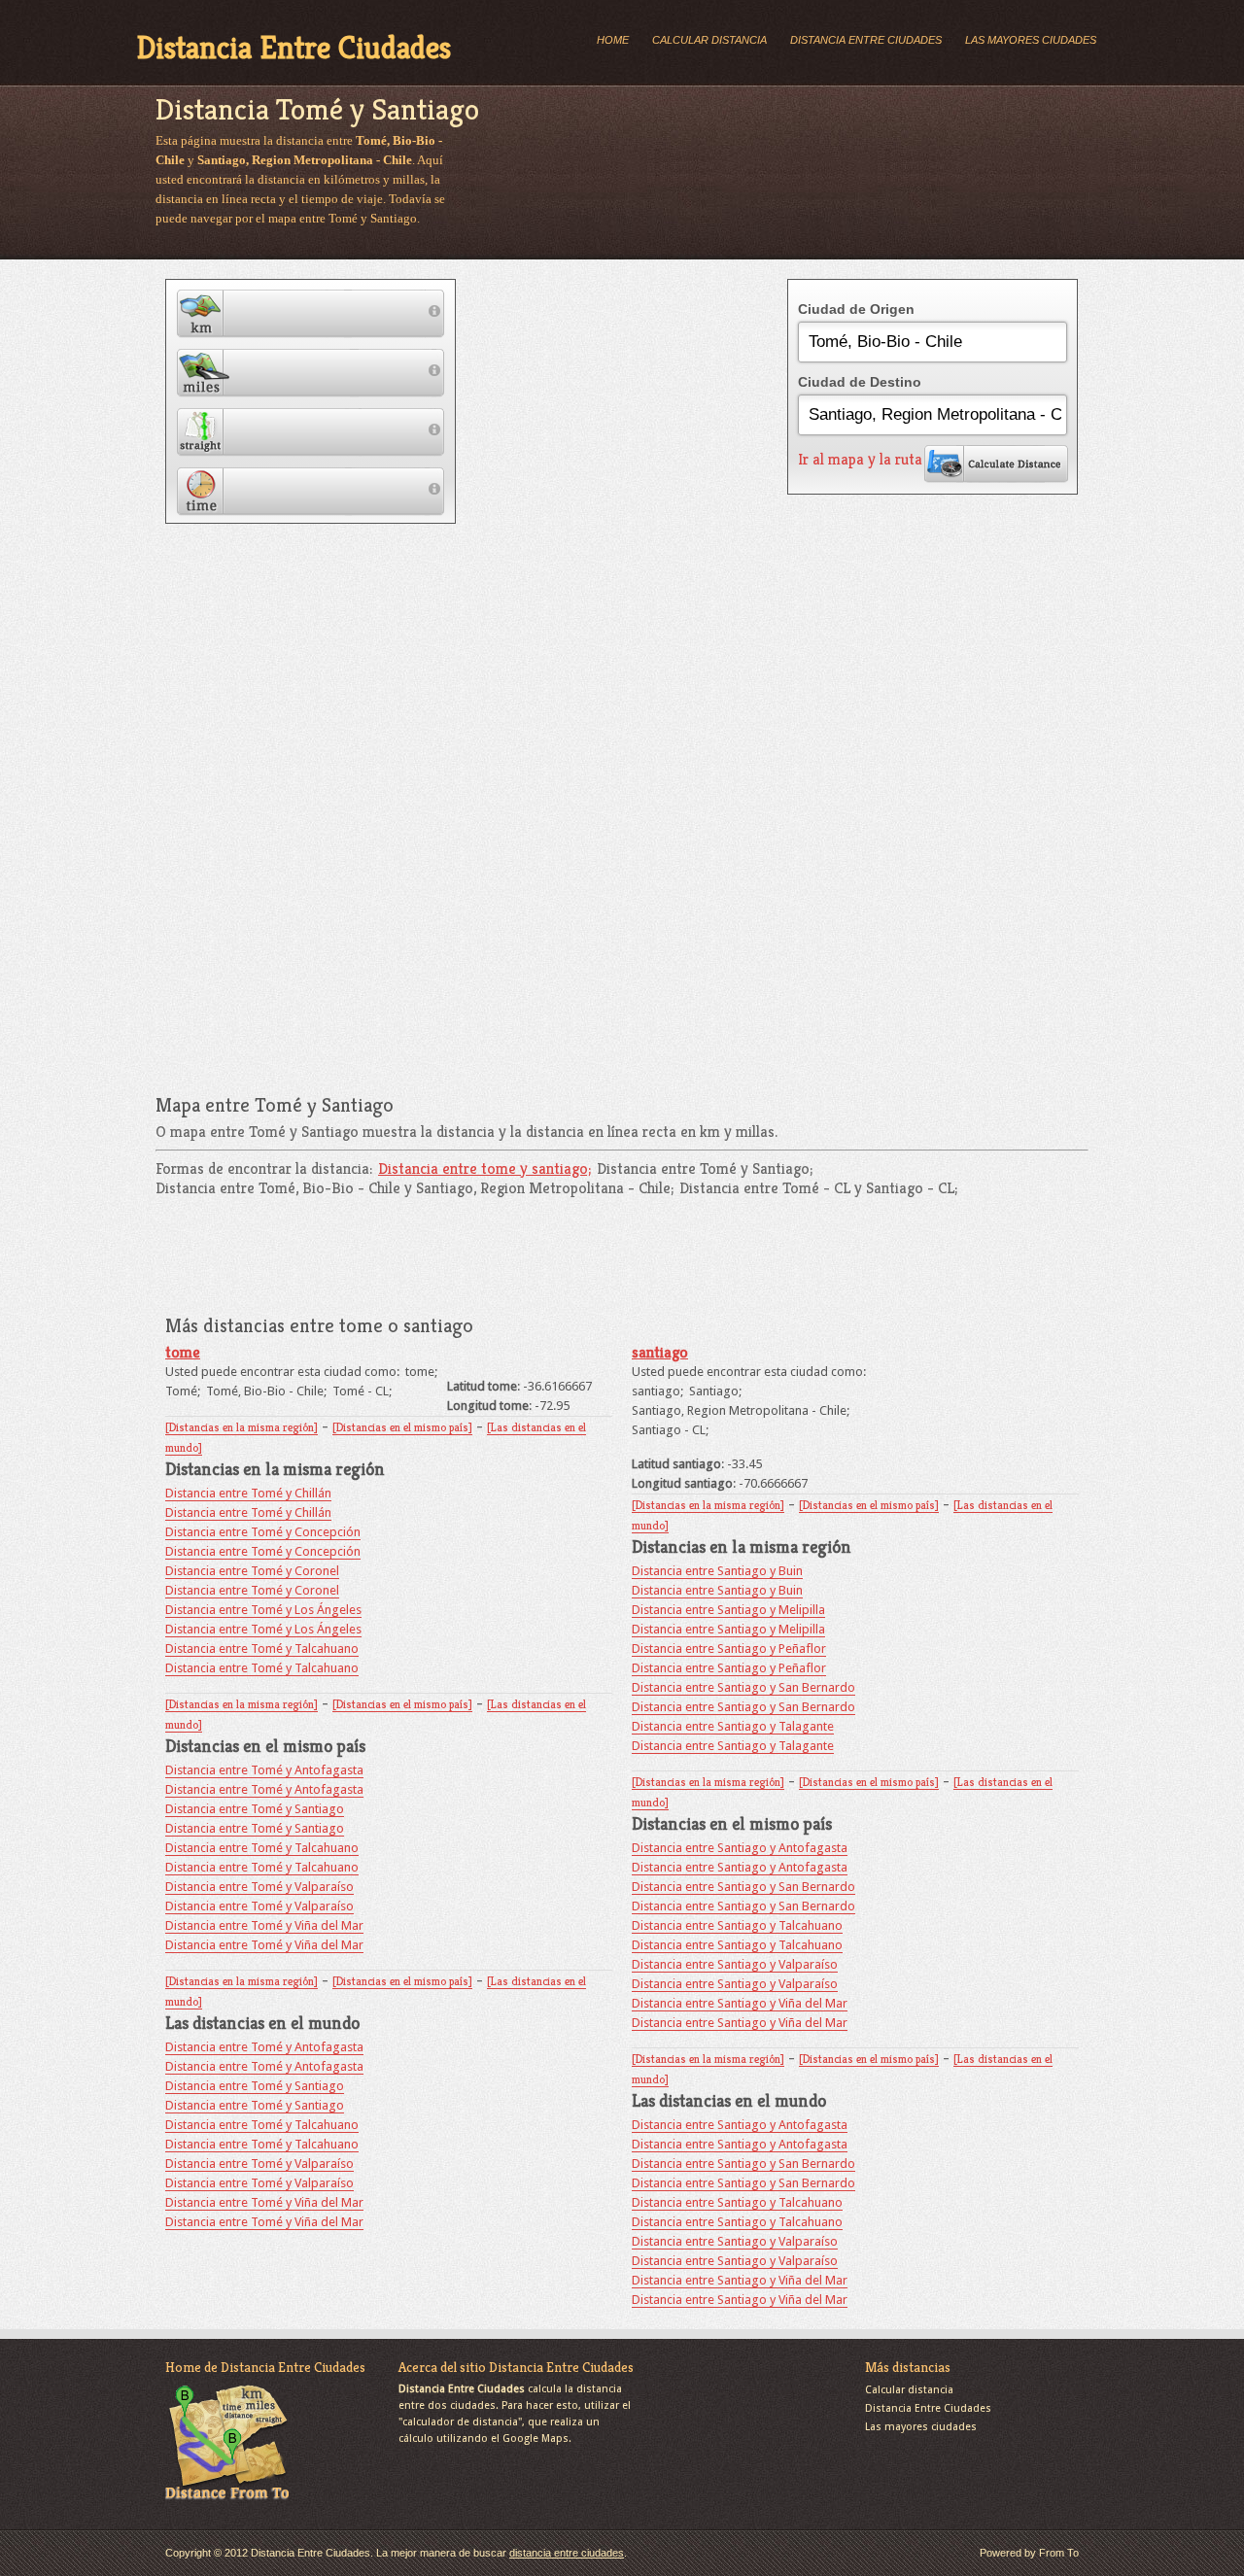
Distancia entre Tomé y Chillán (248, 1493)
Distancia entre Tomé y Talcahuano (262, 1649)
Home (613, 40)
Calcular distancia (709, 40)
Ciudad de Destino (860, 382)
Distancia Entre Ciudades (294, 48)
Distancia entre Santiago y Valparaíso (735, 1964)
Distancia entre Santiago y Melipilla (728, 1610)
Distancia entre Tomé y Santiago (255, 1809)
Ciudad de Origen (856, 309)
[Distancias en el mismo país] (402, 1427)
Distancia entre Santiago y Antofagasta (740, 1848)
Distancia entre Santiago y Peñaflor (729, 1649)
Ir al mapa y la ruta (860, 460)
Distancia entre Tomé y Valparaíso (259, 1887)
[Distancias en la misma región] (242, 1427)
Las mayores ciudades (1031, 40)
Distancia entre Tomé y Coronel (252, 1571)
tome (183, 1352)
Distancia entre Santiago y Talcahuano (737, 1925)
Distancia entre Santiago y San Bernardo (743, 1687)
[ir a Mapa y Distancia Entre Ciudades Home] (227, 2502)
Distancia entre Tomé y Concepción (263, 1532)
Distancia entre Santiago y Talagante (733, 1726)
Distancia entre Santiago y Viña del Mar (740, 2003)
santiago (660, 1352)
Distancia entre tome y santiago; (484, 1168)
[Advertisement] (811, 182)
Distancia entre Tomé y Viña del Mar (264, 1925)
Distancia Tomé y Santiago (317, 109)
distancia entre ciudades (567, 2553)
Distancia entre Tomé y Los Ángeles (263, 1610)
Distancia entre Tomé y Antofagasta (264, 1770)
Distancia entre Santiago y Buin (717, 1571)
